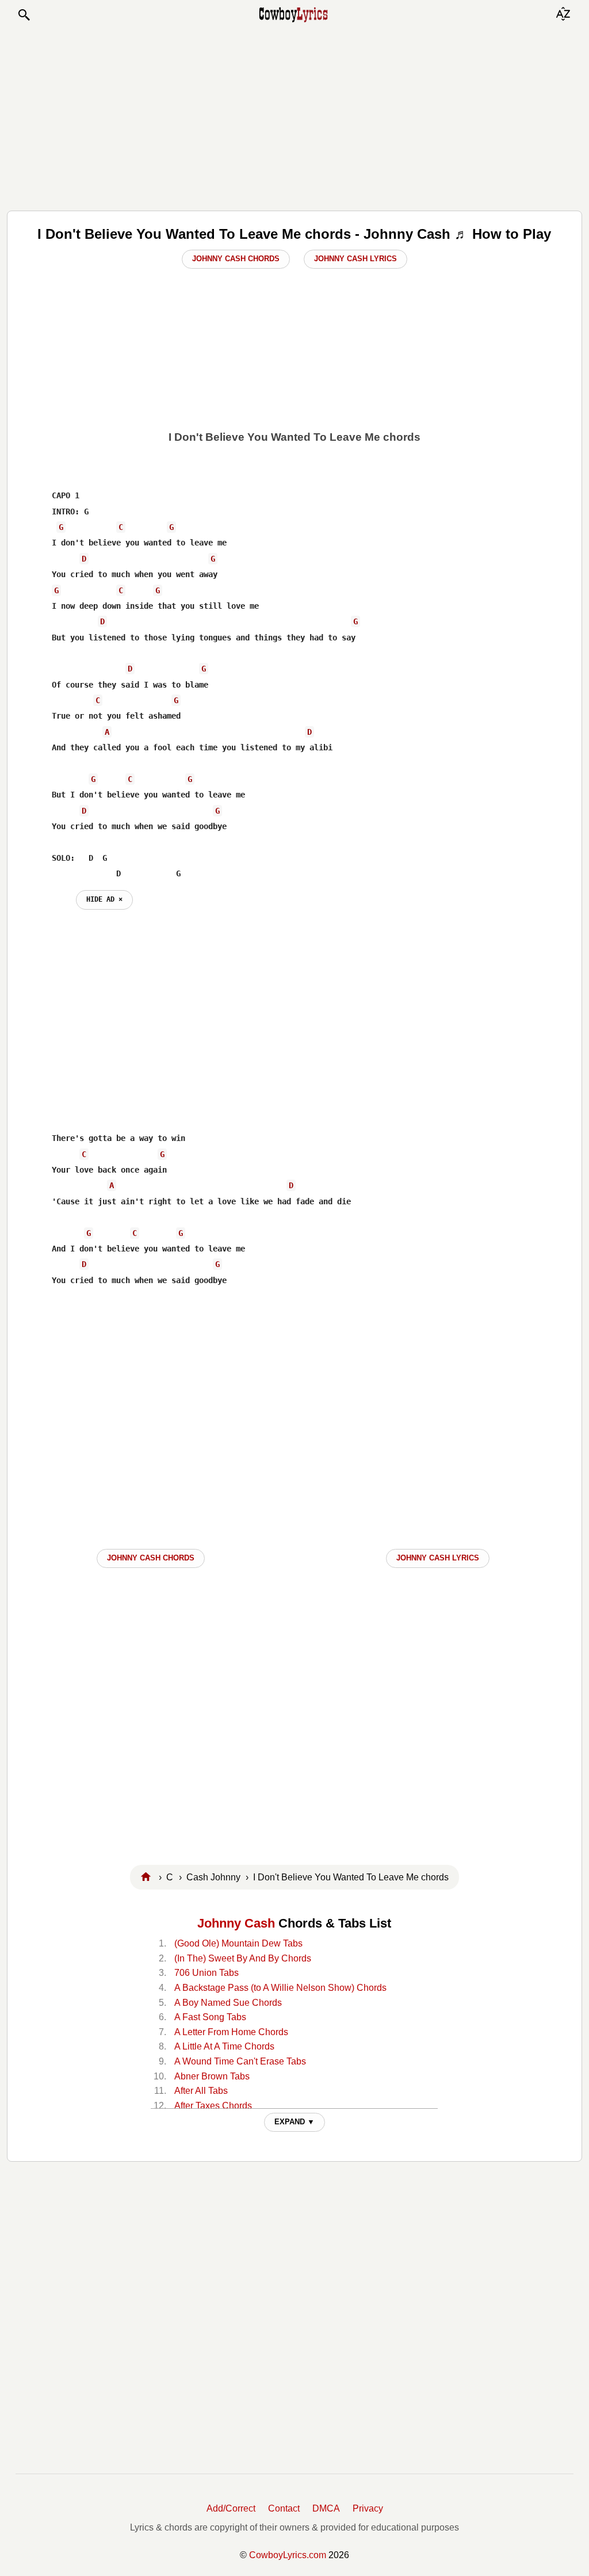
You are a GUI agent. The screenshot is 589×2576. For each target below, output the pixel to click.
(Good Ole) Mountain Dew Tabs (238, 1943)
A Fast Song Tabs (210, 2017)
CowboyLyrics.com (288, 2555)
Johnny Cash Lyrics (355, 259)
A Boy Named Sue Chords (228, 2003)
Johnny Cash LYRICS (438, 1558)
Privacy (368, 2508)
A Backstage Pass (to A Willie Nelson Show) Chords (280, 1988)
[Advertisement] (294, 116)
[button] (24, 15)
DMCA (326, 2508)
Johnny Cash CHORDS (151, 1558)
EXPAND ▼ (294, 2122)
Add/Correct (231, 2508)
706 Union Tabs (206, 1973)
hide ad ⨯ (104, 899)
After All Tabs (201, 2091)
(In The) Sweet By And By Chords (243, 1958)
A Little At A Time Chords (224, 2046)
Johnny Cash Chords (236, 259)
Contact (284, 2508)
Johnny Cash (236, 1923)
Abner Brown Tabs (212, 2076)
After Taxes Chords (213, 2106)
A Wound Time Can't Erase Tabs (240, 2061)
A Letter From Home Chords (231, 2032)
